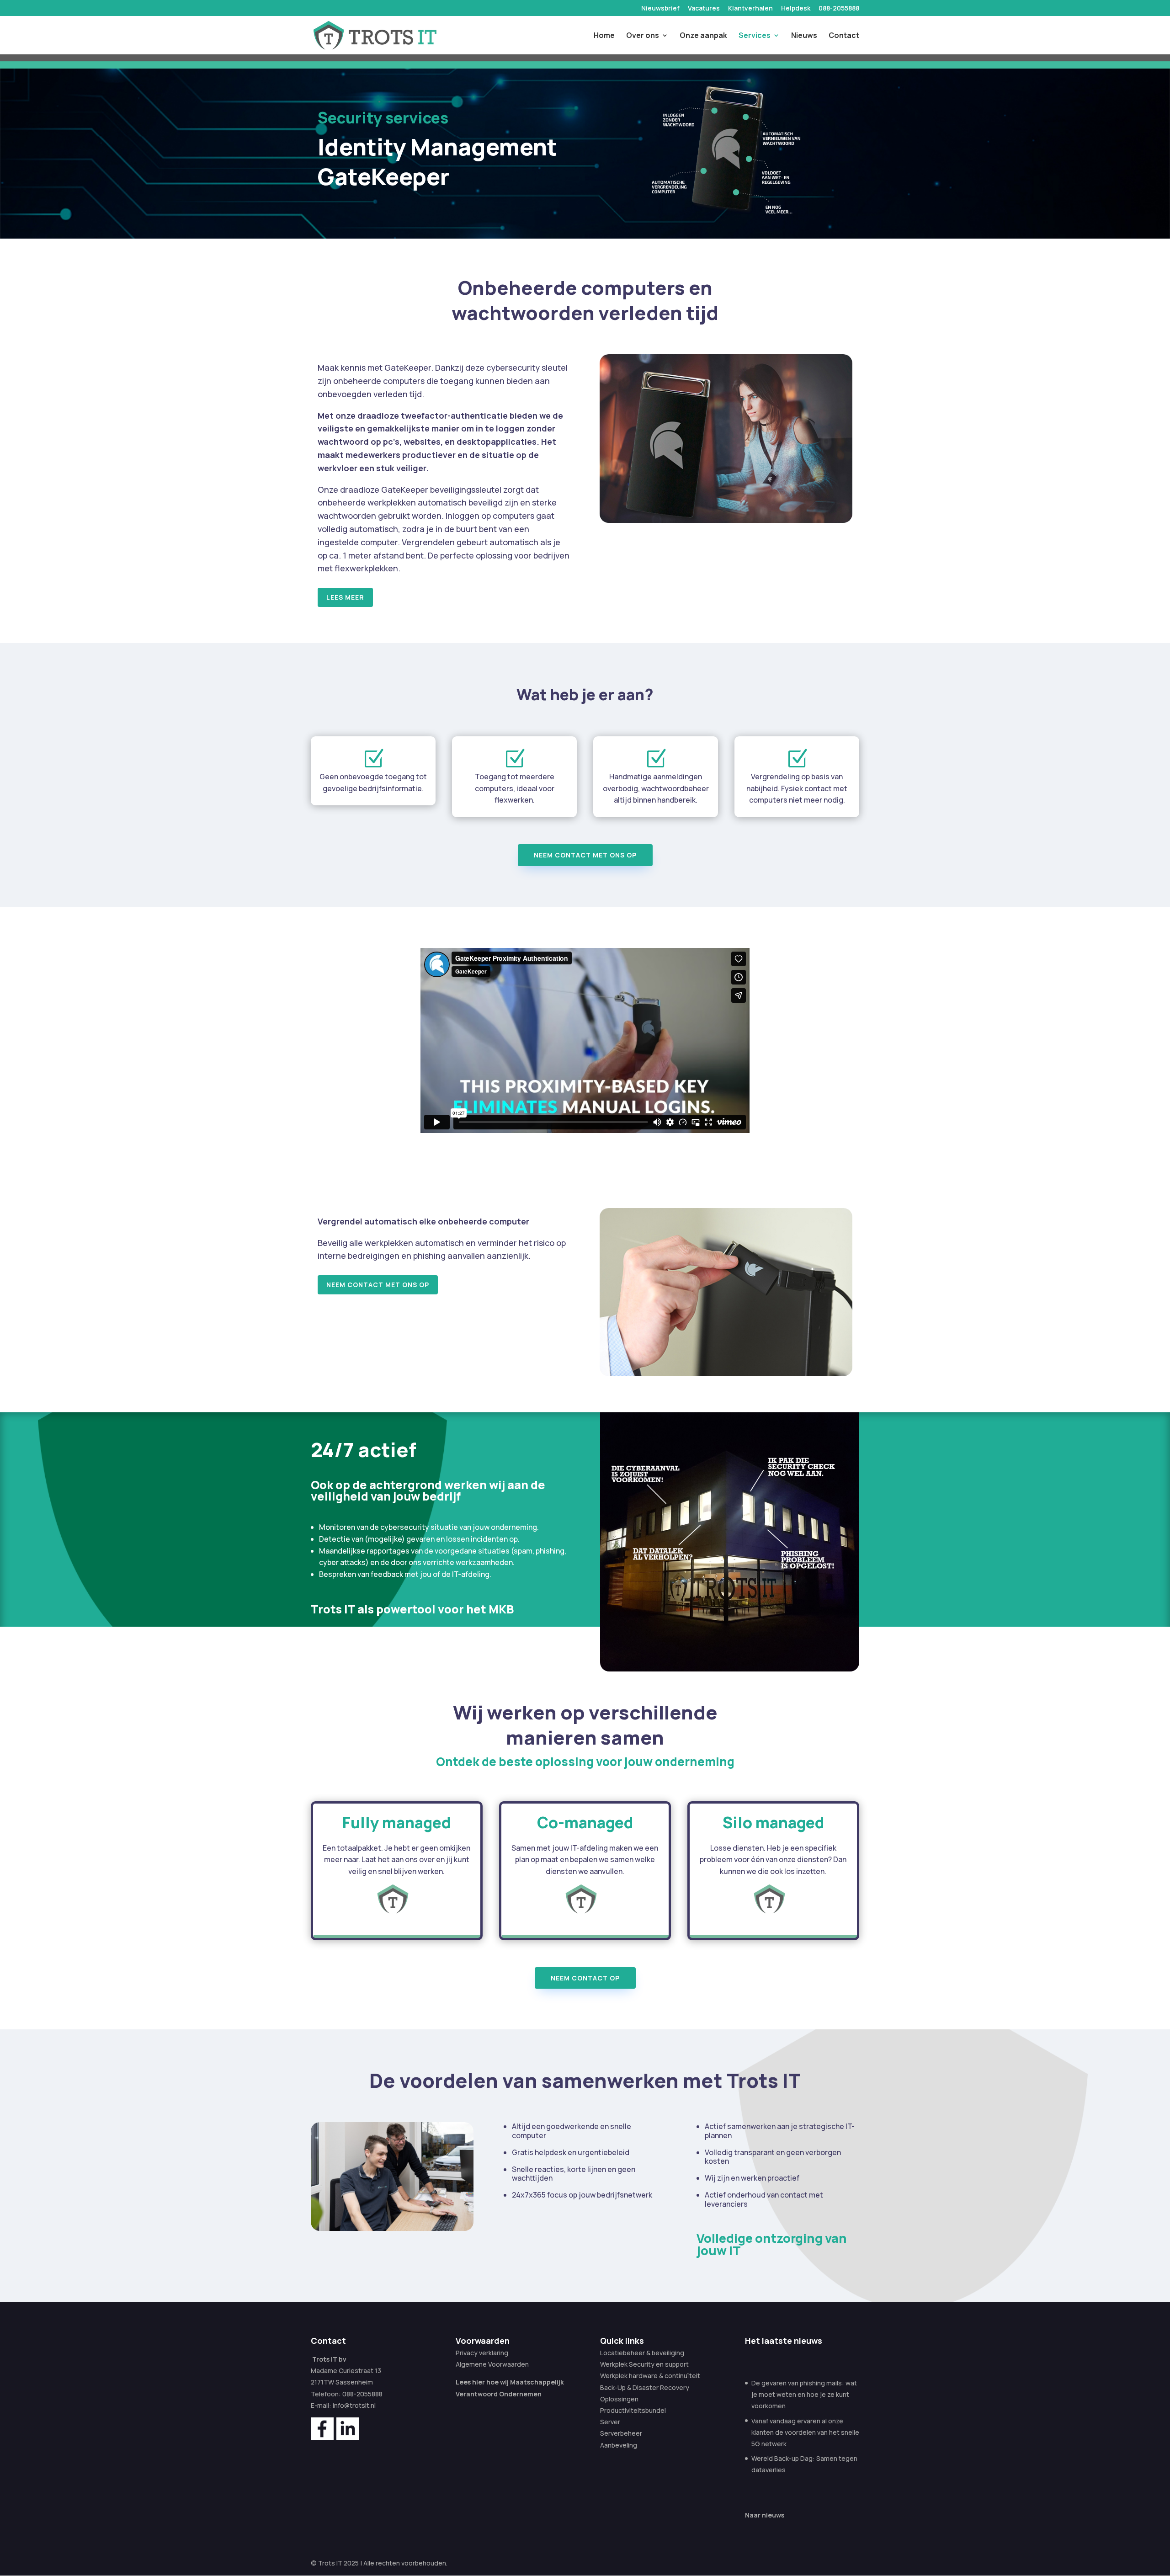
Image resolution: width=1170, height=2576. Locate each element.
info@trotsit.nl (354, 2405)
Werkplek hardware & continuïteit (650, 2376)
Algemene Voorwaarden (492, 2364)
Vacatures (704, 9)
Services (755, 36)
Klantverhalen (750, 9)
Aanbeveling (619, 2445)
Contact (844, 36)
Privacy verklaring (482, 2353)
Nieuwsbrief (660, 9)
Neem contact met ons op (585, 855)
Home (604, 36)
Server (610, 2422)
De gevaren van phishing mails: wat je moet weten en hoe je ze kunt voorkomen (804, 2394)
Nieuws (804, 36)
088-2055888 (839, 9)
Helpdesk (796, 9)
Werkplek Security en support (644, 2364)
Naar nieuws (765, 2515)
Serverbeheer (621, 2433)
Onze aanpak (703, 36)
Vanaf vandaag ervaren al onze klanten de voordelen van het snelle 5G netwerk (805, 2432)
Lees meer (345, 597)
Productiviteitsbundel (633, 2410)
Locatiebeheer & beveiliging (642, 2353)
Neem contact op (585, 1978)
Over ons (643, 36)
